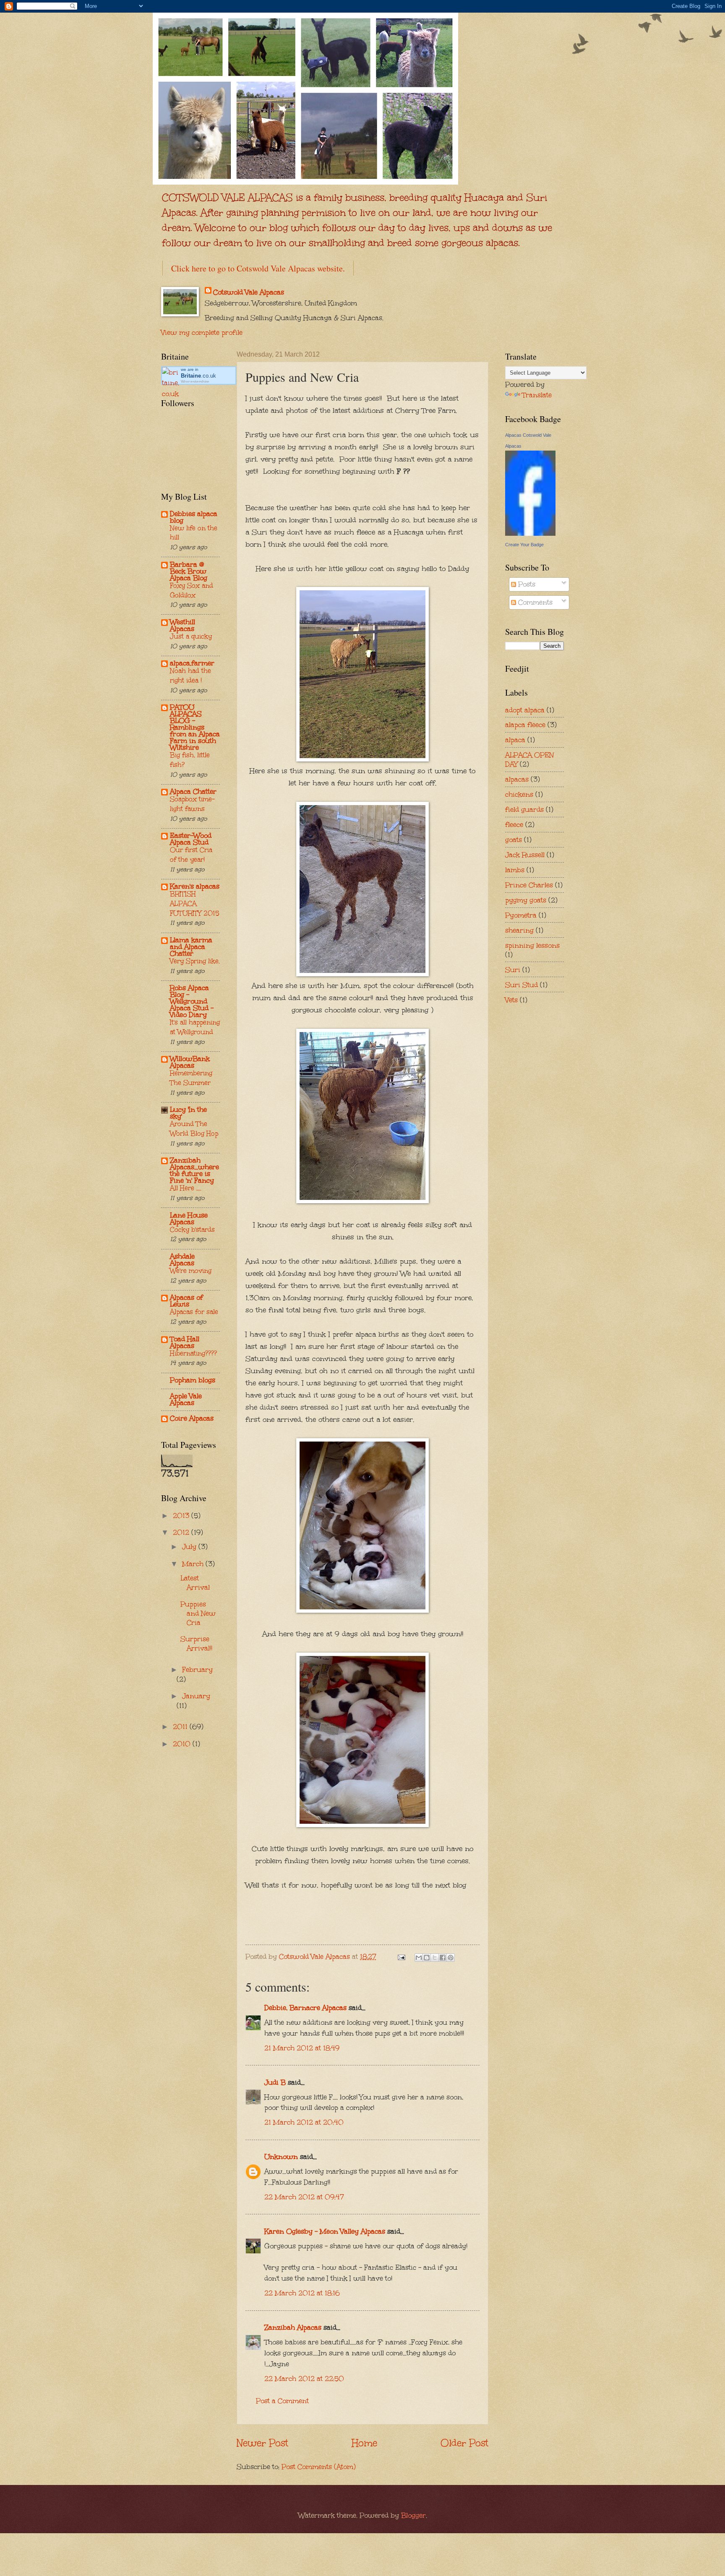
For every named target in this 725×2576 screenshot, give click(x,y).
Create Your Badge (524, 545)
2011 (181, 1726)
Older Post (464, 2443)
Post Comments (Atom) (319, 2466)
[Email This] (419, 1958)
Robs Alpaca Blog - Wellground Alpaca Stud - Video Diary (192, 1001)
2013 (182, 1515)
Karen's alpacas (195, 886)
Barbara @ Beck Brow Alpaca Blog (189, 571)
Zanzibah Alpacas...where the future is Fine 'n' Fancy (194, 1170)
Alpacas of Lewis (186, 1301)
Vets (511, 1000)
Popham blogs (193, 1380)
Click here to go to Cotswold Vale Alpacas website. (258, 268)
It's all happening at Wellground (195, 1027)
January (196, 1696)
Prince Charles (529, 885)
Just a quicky (191, 636)
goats (514, 840)
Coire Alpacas (192, 1418)
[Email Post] (401, 1956)
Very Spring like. (195, 961)
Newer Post (262, 2443)
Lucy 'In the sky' (188, 1113)
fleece (514, 824)
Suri (513, 970)
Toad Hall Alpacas (185, 1342)
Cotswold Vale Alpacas (249, 292)
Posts (526, 584)
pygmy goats (526, 900)
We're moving (191, 1271)
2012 (182, 1532)
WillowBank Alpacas (190, 1062)
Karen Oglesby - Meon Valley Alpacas (325, 2231)
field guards (524, 809)
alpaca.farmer (192, 663)
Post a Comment (282, 2401)
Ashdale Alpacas (182, 1259)
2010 (183, 1744)
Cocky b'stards (192, 1229)
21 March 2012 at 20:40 (304, 2122)
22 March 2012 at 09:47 (304, 2197)
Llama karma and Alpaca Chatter (191, 946)
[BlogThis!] (427, 1958)
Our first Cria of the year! (191, 855)
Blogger (413, 2515)
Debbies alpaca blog (194, 517)
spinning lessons (532, 945)
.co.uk (198, 376)
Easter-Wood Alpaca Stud (191, 839)
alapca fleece (525, 725)
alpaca (515, 740)
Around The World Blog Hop (194, 1129)
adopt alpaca (525, 710)
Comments (534, 602)
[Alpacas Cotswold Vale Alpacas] (530, 533)
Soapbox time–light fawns (192, 804)
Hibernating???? (193, 1353)
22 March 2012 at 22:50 (304, 2378)
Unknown (281, 2156)
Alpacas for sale (194, 1312)
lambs (515, 870)
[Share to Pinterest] (451, 1958)
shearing (519, 930)
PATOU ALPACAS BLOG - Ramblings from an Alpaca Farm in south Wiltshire (195, 727)
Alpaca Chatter (193, 791)
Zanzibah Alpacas (293, 2327)
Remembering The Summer (191, 1078)
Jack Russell (525, 855)
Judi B (275, 2082)
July (190, 1546)
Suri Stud (522, 985)
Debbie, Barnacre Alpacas (305, 2008)
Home (364, 2443)
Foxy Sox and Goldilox (192, 590)
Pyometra (521, 915)
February (197, 1669)
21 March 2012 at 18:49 (302, 2048)
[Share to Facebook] (443, 1958)
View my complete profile (202, 332)
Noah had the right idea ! (190, 675)
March (194, 1564)
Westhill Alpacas (183, 625)
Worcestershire (195, 382)
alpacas (517, 779)
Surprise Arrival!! (196, 1643)
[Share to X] (435, 1958)
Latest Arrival (195, 1583)
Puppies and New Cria (198, 1613)
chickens (519, 794)
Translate (537, 395)
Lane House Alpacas (189, 1218)
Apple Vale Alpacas (186, 1399)
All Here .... (186, 1188)
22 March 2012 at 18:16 (302, 2293)
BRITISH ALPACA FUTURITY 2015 (195, 903)
